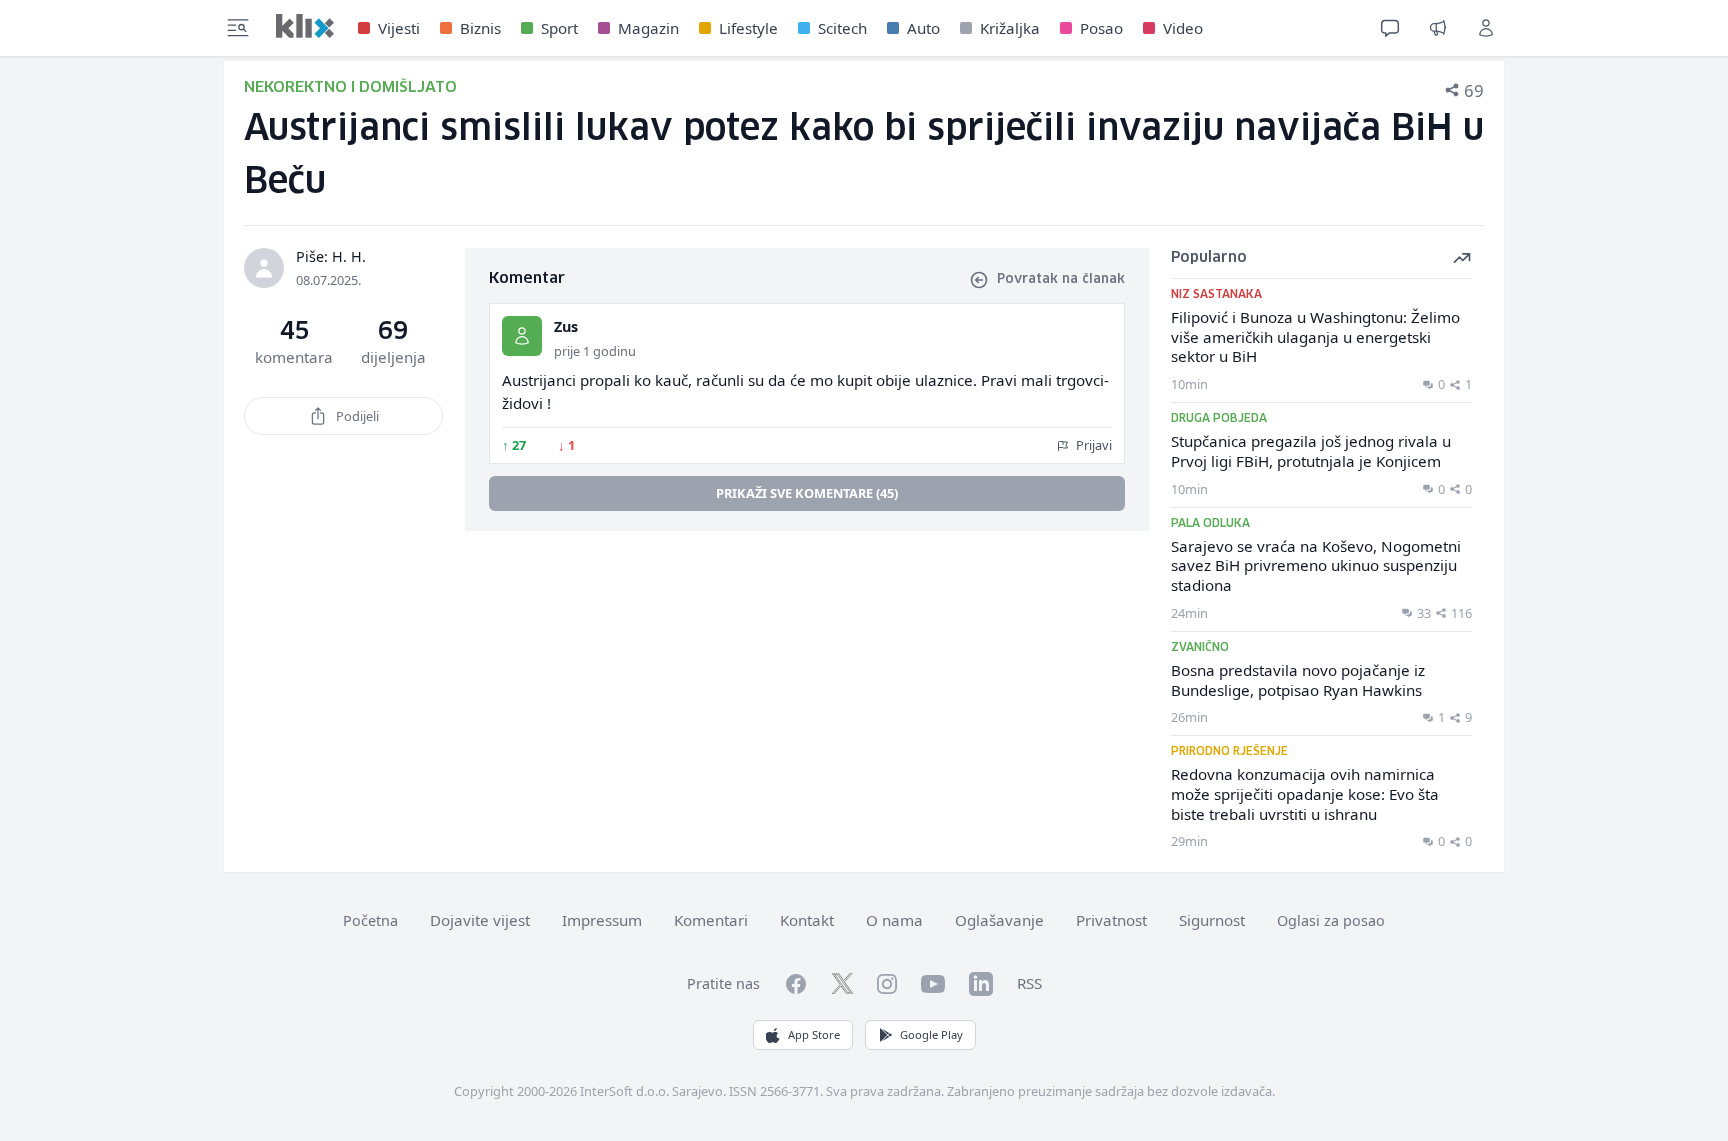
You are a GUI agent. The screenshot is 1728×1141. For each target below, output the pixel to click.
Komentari (711, 920)
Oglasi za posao (1331, 920)
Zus (566, 326)
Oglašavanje (999, 920)
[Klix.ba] (305, 26)
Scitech (842, 28)
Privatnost (1111, 920)
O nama (894, 920)
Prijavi (1092, 445)
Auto (923, 28)
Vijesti (399, 28)
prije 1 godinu (595, 351)
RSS (1029, 983)
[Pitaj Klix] (1390, 28)
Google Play (931, 1034)
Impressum (602, 920)
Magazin (648, 28)
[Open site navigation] (238, 28)
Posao (1101, 28)
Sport (559, 28)
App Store (814, 1034)
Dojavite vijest (480, 920)
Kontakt (807, 920)
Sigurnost (1212, 920)
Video (1183, 28)
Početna (370, 920)
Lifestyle (748, 28)
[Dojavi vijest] (1438, 28)
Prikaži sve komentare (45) (807, 493)
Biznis (480, 28)
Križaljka (1010, 28)
